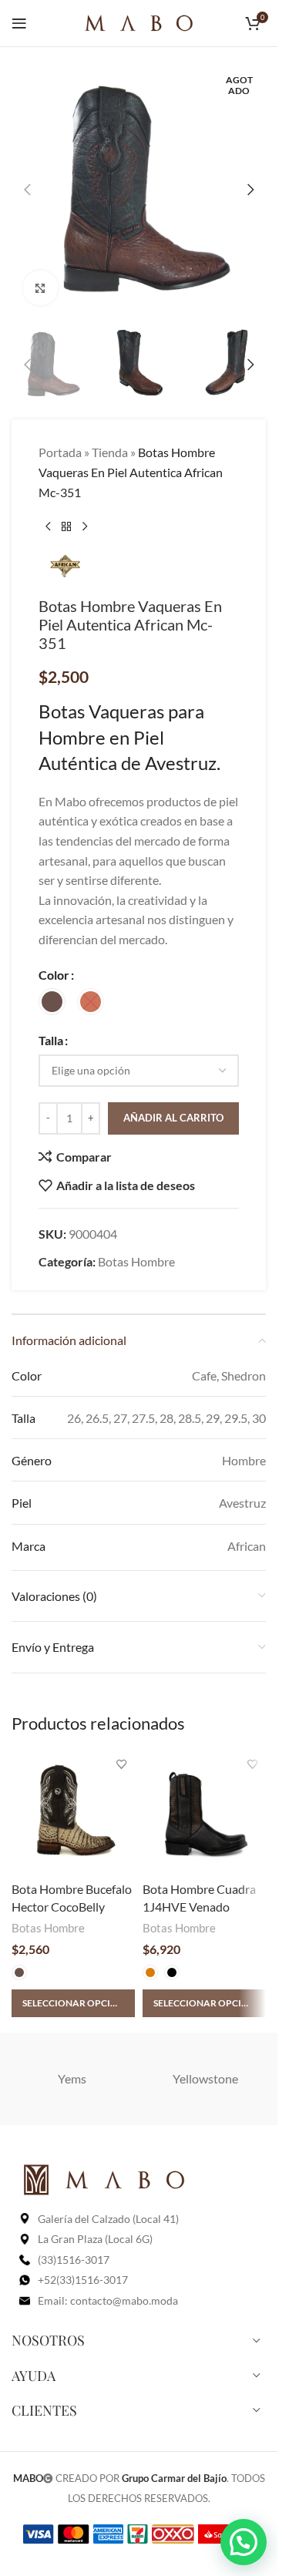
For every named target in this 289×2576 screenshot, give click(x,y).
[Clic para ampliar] (40, 288)
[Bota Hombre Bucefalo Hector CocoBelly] (73, 1813)
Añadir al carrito (173, 1118)
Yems (72, 2078)
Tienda (110, 452)
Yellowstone (205, 2078)
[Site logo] (139, 21)
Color (54, 975)
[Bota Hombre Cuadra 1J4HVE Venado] (204, 1813)
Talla (51, 1040)
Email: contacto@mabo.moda (108, 2300)
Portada (60, 452)
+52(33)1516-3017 (83, 2280)
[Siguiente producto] (85, 526)
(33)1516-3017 (74, 2260)
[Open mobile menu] (19, 23)
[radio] (52, 1002)
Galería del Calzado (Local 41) (108, 2219)
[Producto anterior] (48, 526)
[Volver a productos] (66, 526)
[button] (27, 190)
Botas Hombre (136, 1261)
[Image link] (104, 2178)
